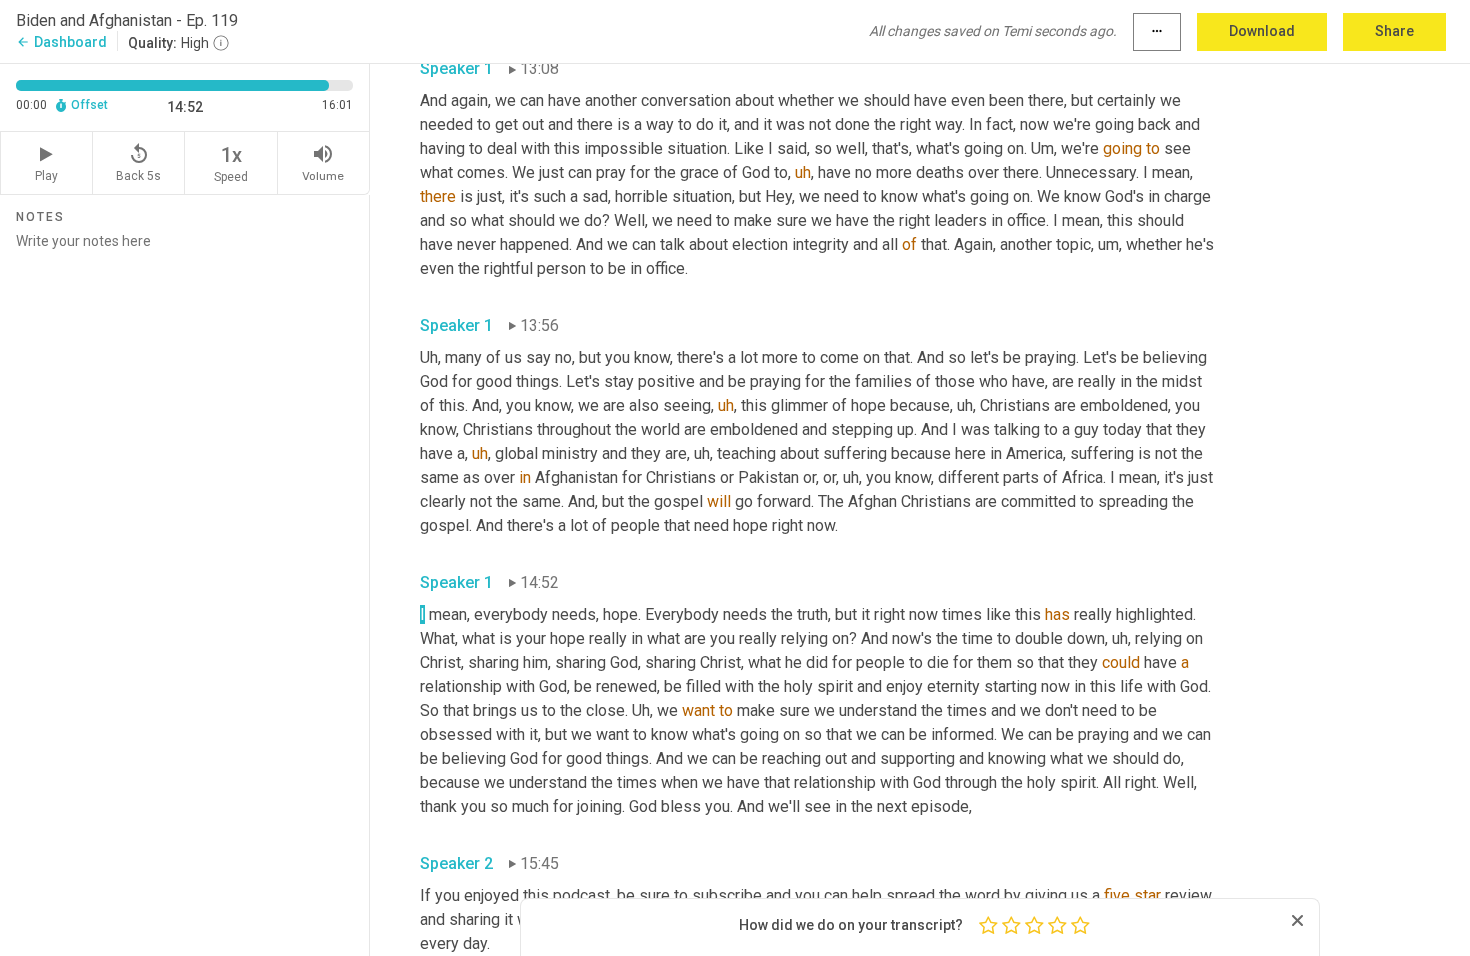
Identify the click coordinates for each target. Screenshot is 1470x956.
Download (1262, 31)
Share (1394, 31)
